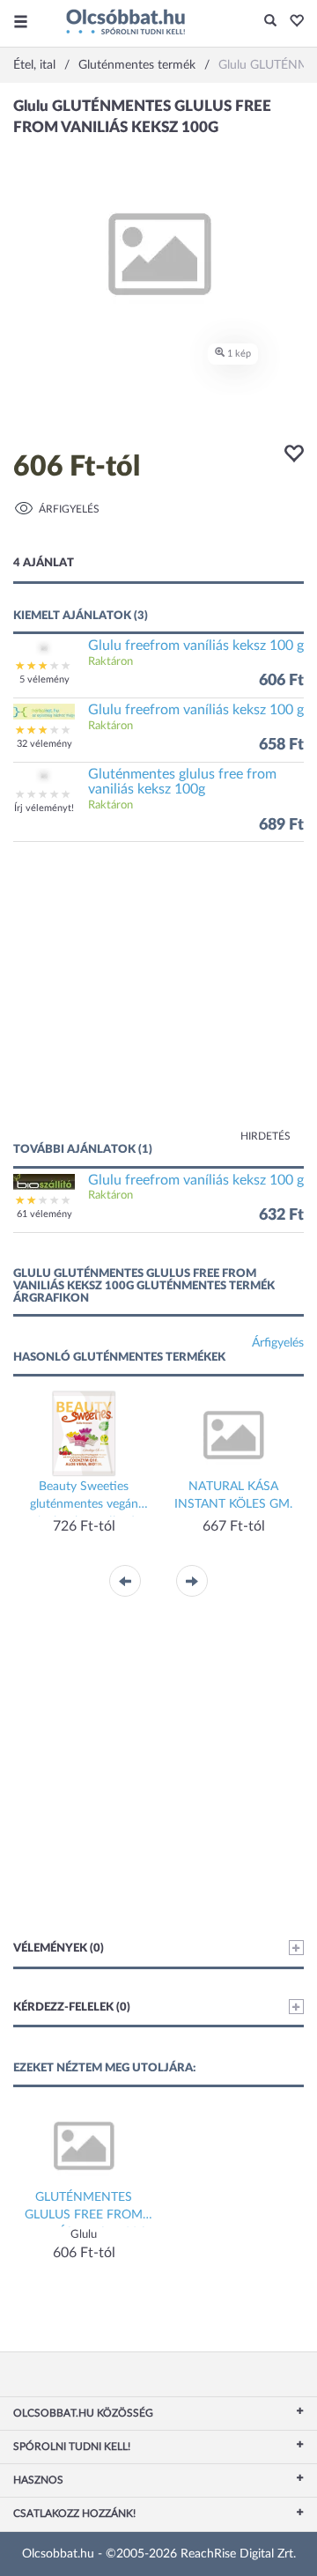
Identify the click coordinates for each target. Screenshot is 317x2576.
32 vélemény (44, 744)
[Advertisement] (158, 1000)
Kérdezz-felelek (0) (72, 2008)
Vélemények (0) (59, 1949)
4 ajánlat (44, 563)
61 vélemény (44, 1214)
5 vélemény (44, 679)
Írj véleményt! (44, 808)
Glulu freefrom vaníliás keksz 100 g (196, 646)
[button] (292, 22)
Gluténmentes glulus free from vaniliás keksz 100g (182, 782)
